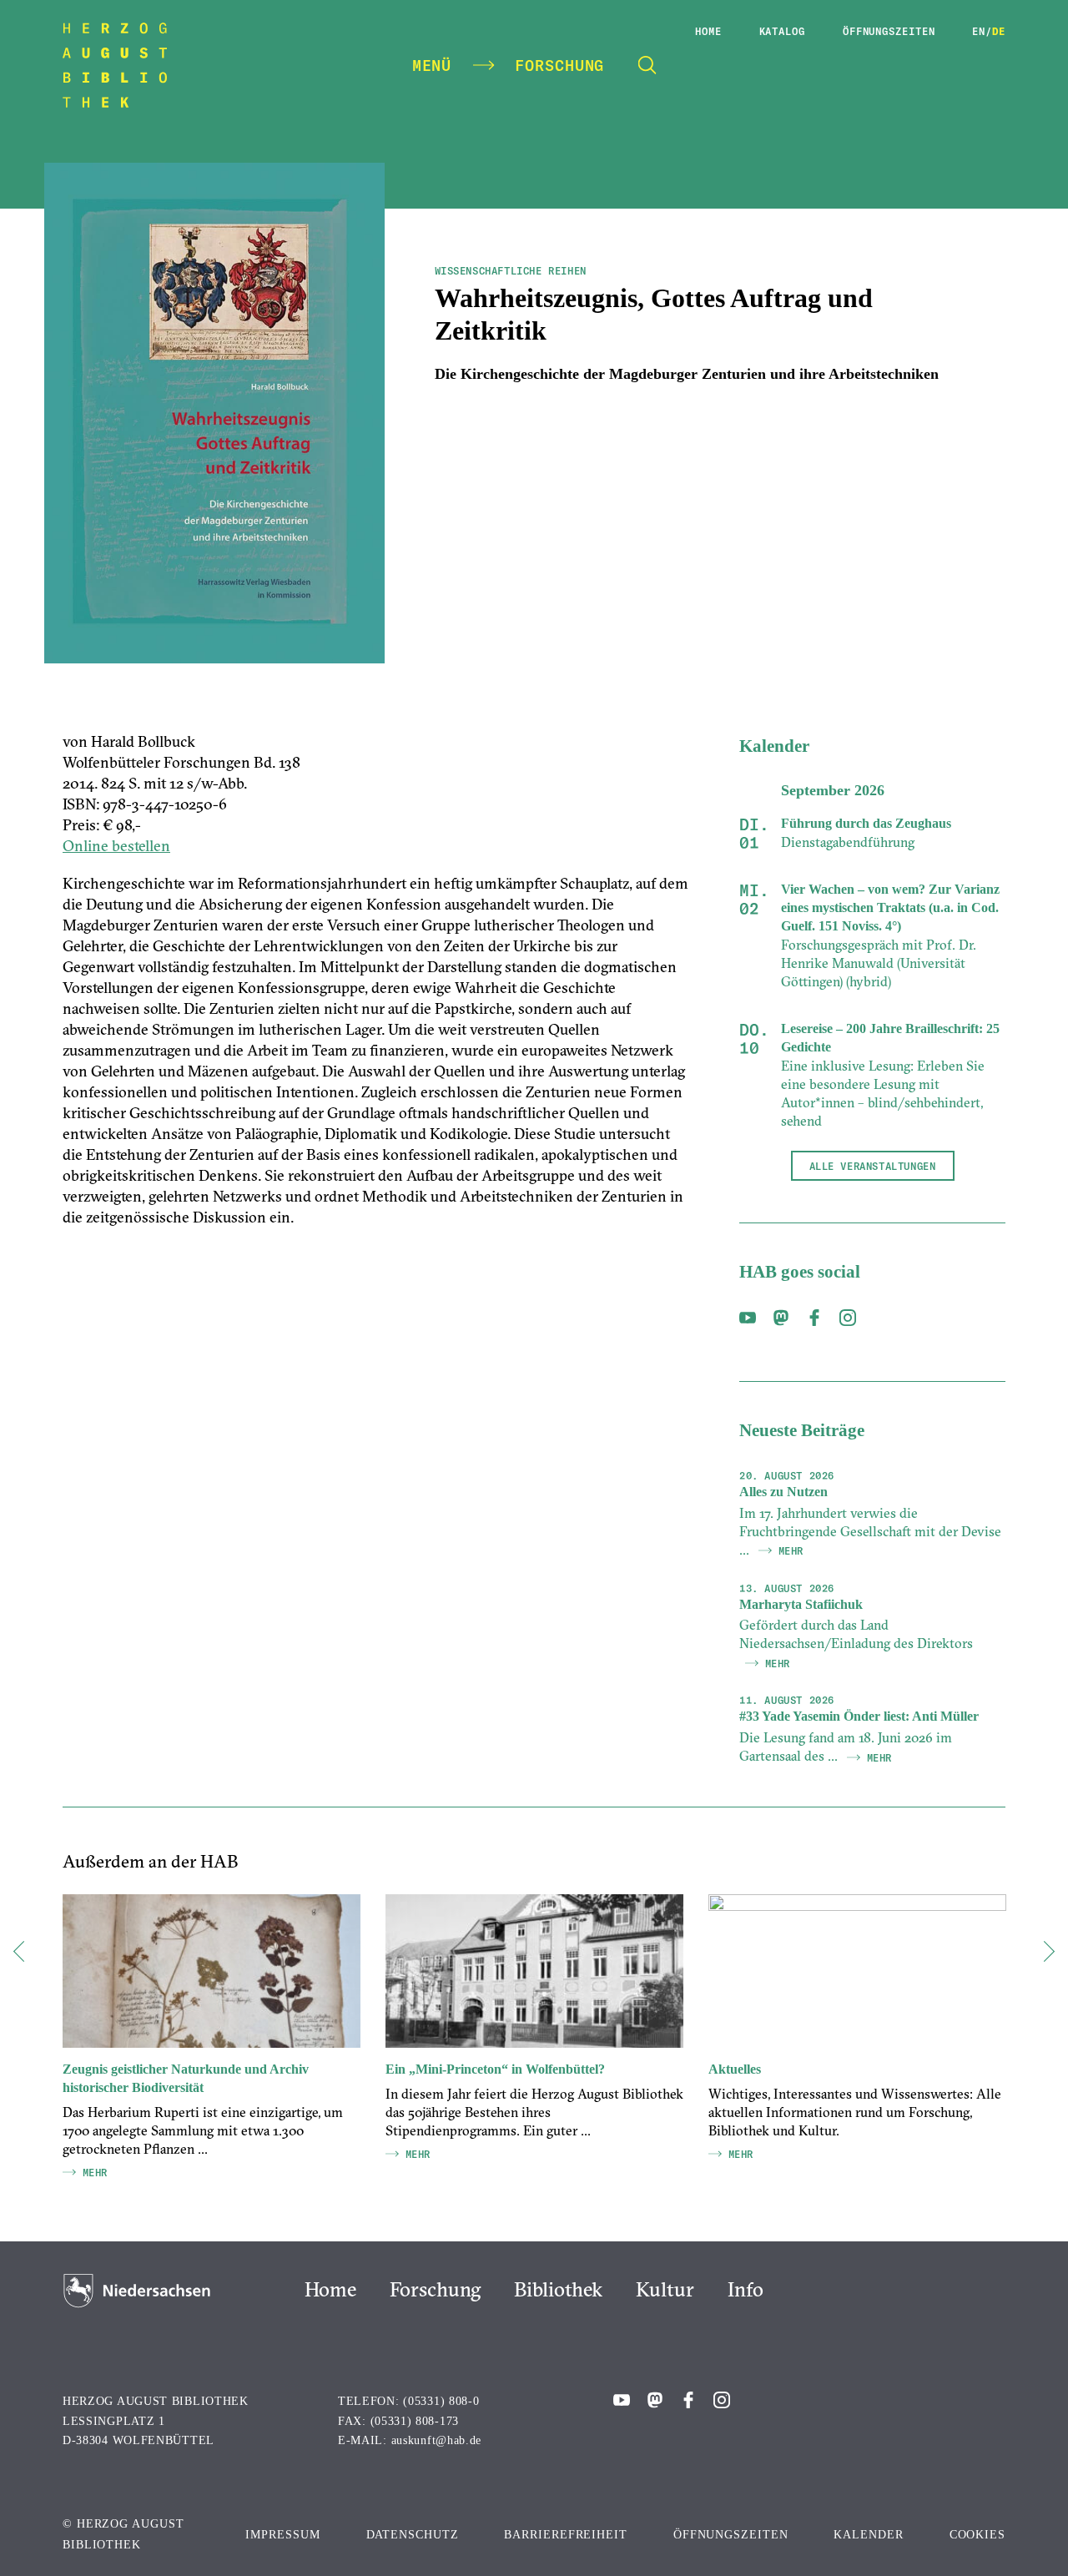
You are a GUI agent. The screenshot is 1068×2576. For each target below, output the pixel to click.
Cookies (977, 2535)
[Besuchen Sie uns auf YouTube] (748, 1321)
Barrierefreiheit (565, 2535)
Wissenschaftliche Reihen (511, 270)
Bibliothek (558, 2289)
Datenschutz (413, 2535)
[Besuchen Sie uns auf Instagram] (848, 1321)
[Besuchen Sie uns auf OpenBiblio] (781, 1321)
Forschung (435, 2289)
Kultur (665, 2289)
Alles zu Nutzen (783, 1492)
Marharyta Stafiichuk (801, 1604)
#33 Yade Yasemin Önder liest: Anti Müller (859, 1716)
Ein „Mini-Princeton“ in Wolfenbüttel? (495, 2069)
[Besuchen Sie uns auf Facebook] (814, 1321)
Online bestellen (116, 846)
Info (746, 2289)
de (999, 31)
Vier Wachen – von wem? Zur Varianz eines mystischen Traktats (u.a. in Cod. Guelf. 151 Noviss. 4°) (890, 907)
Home (708, 31)
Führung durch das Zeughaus (866, 823)
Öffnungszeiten (889, 31)
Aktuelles (735, 2069)
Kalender (868, 2535)
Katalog (782, 31)
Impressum (282, 2535)
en (979, 31)
